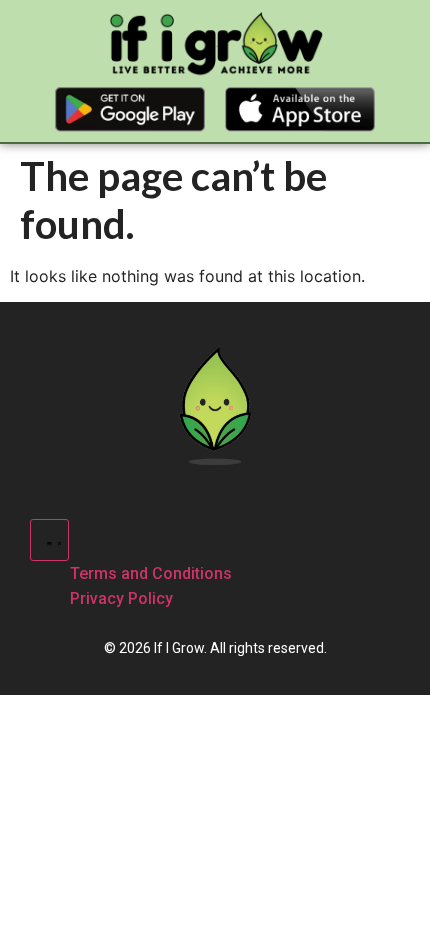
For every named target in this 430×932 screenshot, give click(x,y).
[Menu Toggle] (49, 540)
